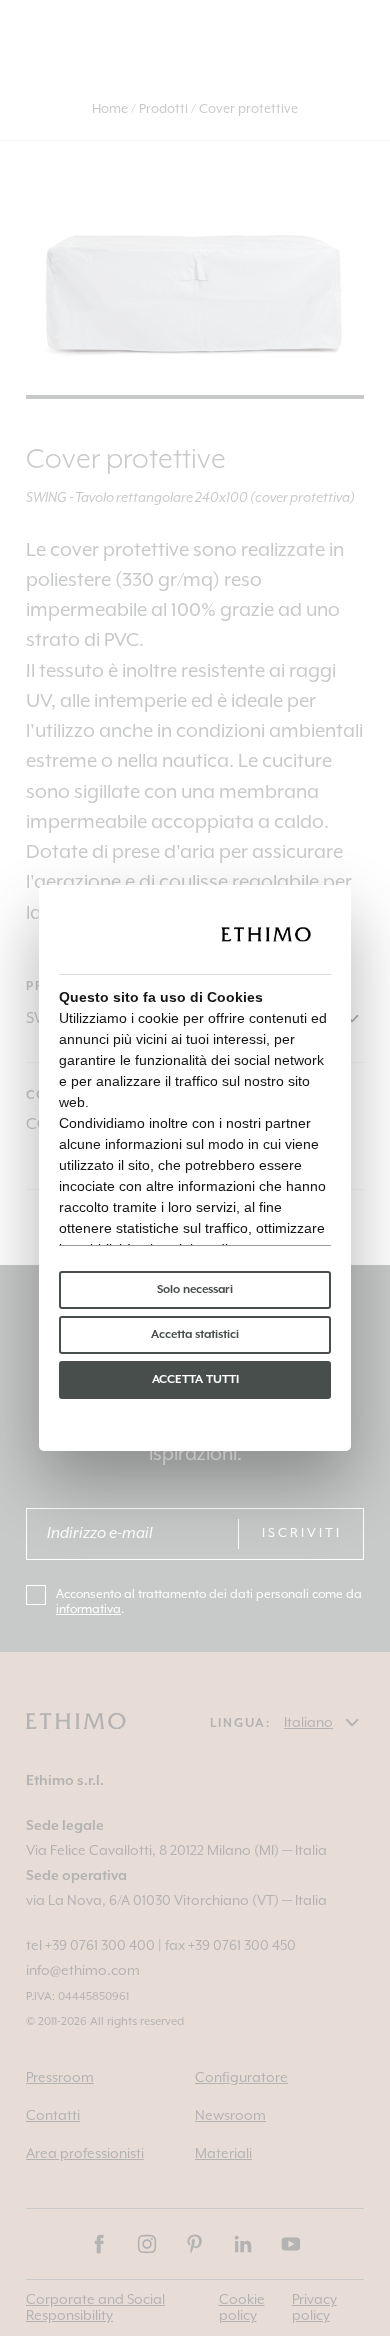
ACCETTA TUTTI (195, 1379)
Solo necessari (195, 1289)
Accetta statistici (195, 1334)
